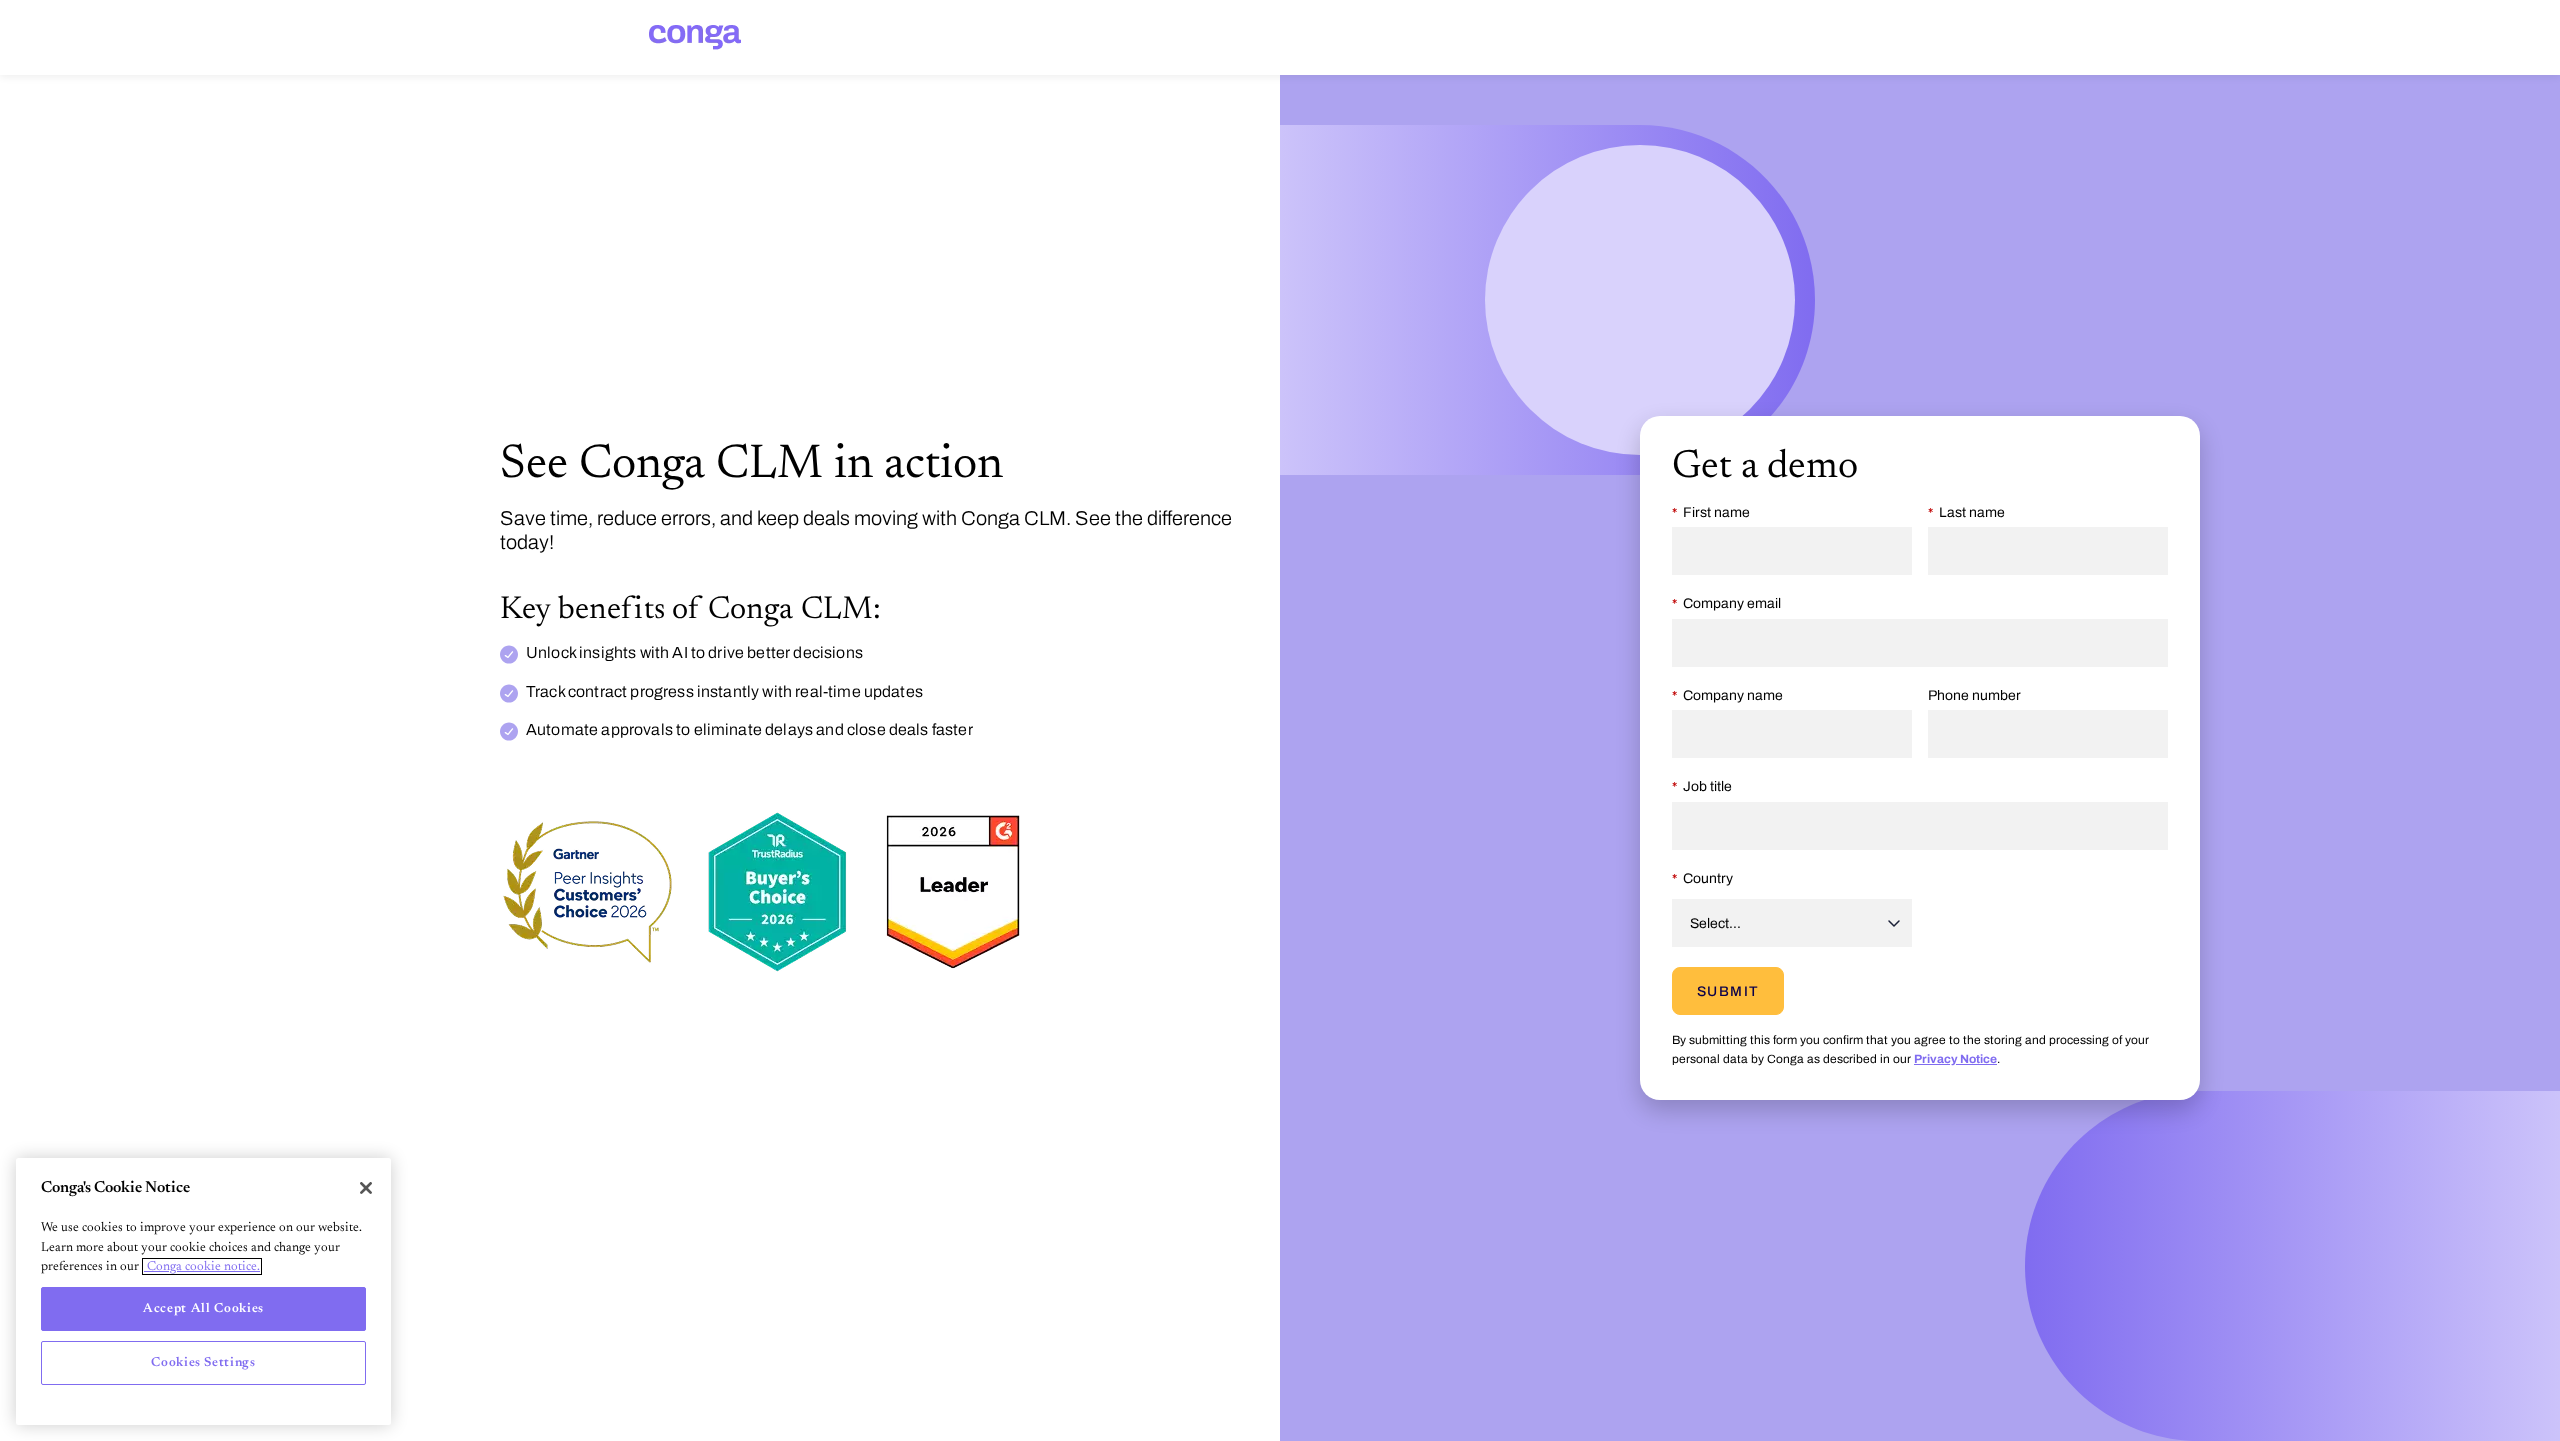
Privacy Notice (1955, 1059)
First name (1716, 512)
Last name (1972, 512)
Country (1708, 878)
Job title (1707, 786)
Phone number (1974, 695)
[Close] (366, 1188)
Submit (1728, 991)
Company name (1733, 695)
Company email (1732, 603)
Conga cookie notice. (202, 1266)
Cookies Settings (203, 1362)
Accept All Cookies (203, 1308)
